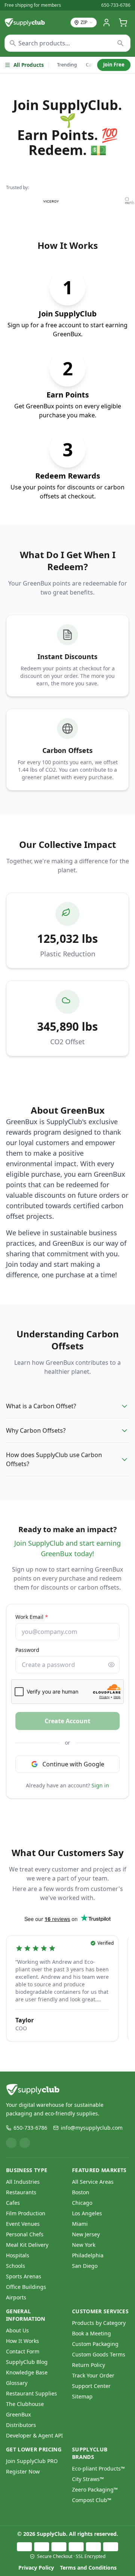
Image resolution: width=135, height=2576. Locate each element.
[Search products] (121, 43)
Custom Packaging (95, 2344)
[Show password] (111, 1665)
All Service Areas (93, 2182)
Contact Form (23, 2351)
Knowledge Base (27, 2372)
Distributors (21, 2425)
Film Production (26, 2213)
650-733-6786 (116, 5)
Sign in (100, 1785)
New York (84, 2245)
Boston (81, 2192)
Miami (80, 2224)
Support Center (91, 2386)
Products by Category (99, 2323)
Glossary (17, 2383)
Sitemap (82, 2396)
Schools (16, 2266)
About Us (17, 2330)
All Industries (23, 2182)
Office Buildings (26, 2287)
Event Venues (23, 2224)
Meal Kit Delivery (27, 2245)
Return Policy (88, 2365)
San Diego (85, 2266)
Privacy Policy (36, 2568)
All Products (29, 65)
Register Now (23, 2471)
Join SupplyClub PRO (32, 2461)
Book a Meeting (91, 2333)
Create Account (67, 1721)
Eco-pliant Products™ (98, 2468)
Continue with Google (73, 1764)
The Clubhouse (25, 2404)
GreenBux (18, 2414)
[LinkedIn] (11, 2143)
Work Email (32, 1617)
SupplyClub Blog (27, 2362)
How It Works (22, 2341)
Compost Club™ (92, 2500)
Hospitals (18, 2255)
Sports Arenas (24, 2276)
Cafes (13, 2203)
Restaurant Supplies (31, 2393)
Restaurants (21, 2192)
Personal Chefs (25, 2234)
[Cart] (123, 23)
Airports (16, 2297)
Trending (67, 65)
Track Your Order (93, 2375)
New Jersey (86, 2234)
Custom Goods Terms (99, 2354)
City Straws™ (88, 2479)
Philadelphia (88, 2255)
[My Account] (106, 23)
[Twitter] (25, 2143)
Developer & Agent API (34, 2435)
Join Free (114, 65)
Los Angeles (87, 2213)
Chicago (82, 2203)
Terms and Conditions (88, 2568)
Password (27, 1650)
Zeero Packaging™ (95, 2489)
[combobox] (67, 43)
